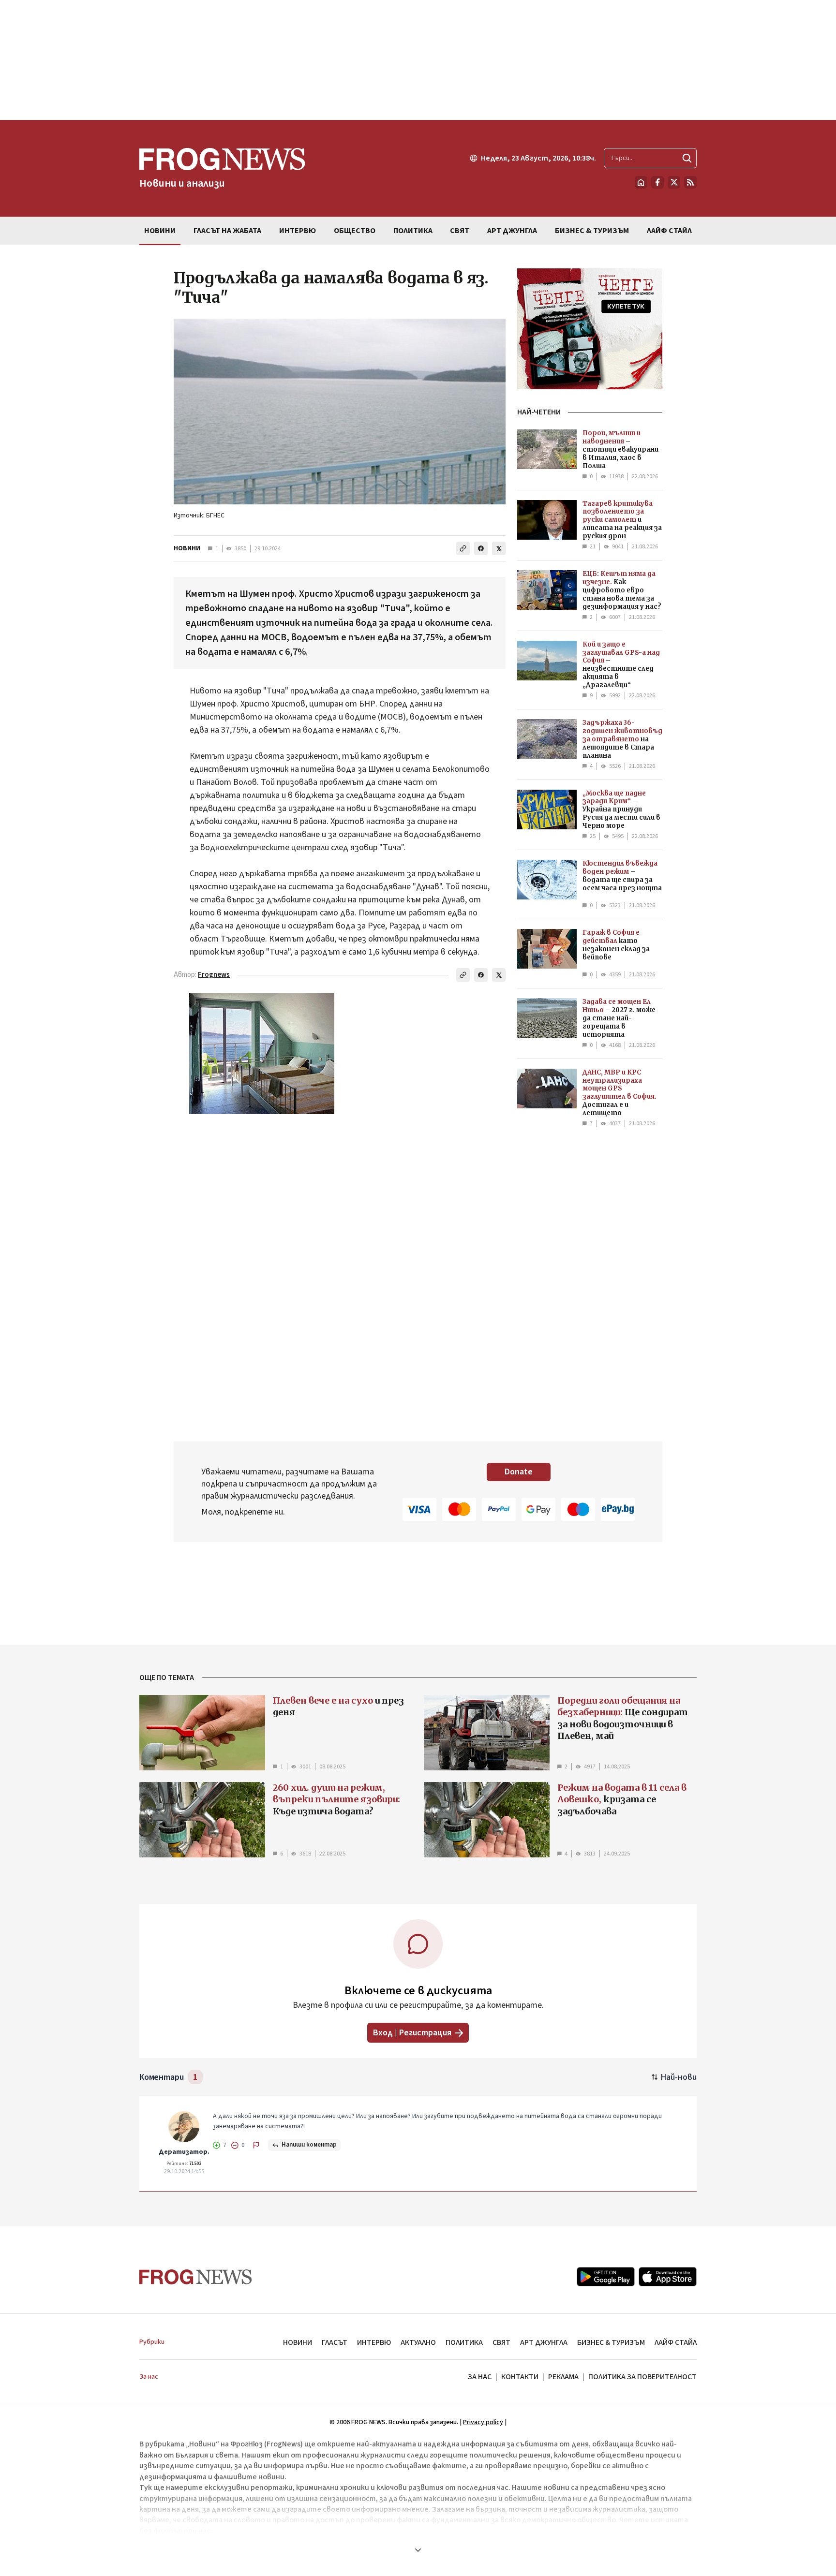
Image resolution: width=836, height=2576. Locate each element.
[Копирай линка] (463, 548)
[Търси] (687, 158)
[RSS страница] (690, 182)
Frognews (214, 975)
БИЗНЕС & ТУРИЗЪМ (611, 2342)
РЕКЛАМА (563, 2377)
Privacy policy (483, 2422)
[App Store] (668, 2277)
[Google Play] (606, 2277)
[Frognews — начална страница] (196, 2277)
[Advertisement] (418, 60)
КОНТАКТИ (520, 2377)
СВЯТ (501, 2342)
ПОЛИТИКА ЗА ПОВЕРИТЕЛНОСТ (642, 2377)
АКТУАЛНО (418, 2342)
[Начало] (641, 182)
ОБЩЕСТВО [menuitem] (355, 231)
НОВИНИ (187, 548)
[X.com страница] (674, 182)
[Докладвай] (256, 2145)
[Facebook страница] (657, 182)
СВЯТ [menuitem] (460, 231)
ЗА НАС (480, 2377)
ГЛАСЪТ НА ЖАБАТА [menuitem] (227, 231)
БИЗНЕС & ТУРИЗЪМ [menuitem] (592, 231)
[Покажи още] (418, 2550)
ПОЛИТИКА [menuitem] (413, 231)
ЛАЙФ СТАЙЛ (676, 2342)
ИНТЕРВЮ (374, 2342)
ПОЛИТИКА (464, 2342)
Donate (519, 1472)
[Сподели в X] (499, 548)
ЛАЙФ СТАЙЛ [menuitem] (669, 231)
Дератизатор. (184, 2152)
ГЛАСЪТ (335, 2342)
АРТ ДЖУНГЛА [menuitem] (512, 231)
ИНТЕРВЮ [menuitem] (298, 231)
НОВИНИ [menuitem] (160, 231)
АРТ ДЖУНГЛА (544, 2342)
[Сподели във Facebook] (481, 548)
